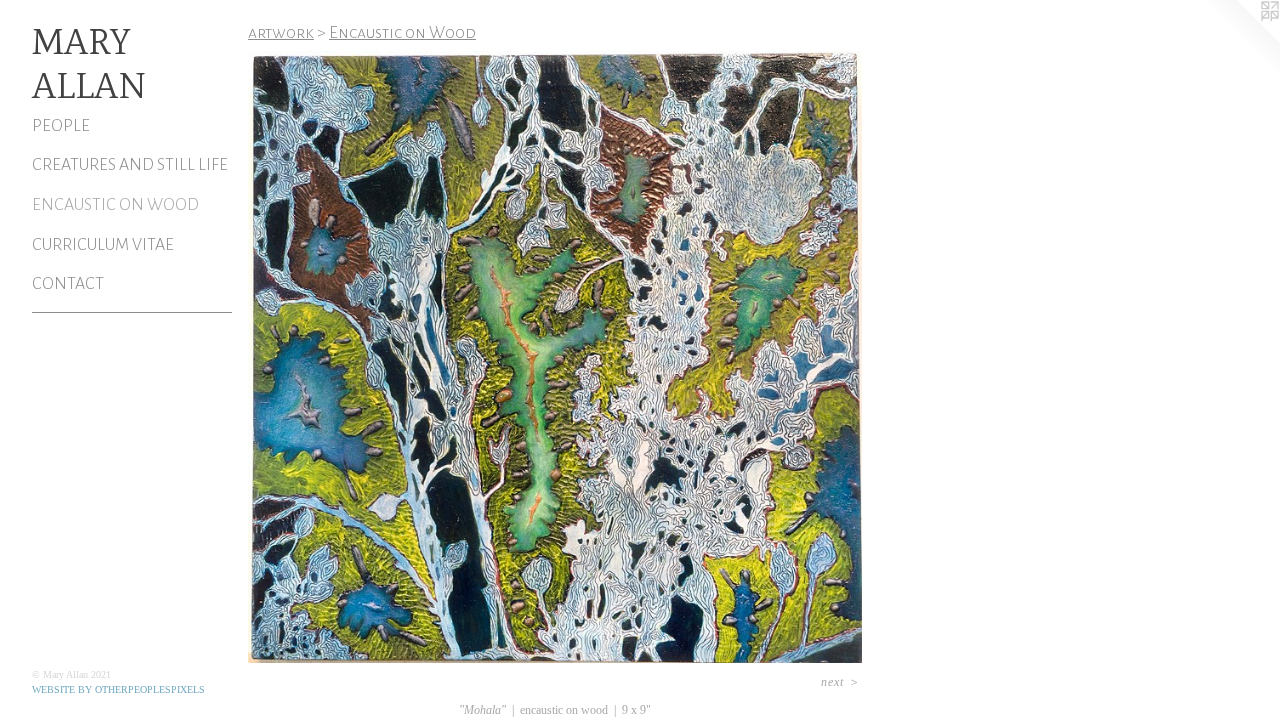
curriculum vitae (103, 245)
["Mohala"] (555, 357)
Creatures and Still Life (130, 165)
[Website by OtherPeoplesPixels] (1240, 40)
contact (68, 284)
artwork (281, 33)
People (61, 126)
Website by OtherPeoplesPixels (118, 689)
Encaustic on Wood (115, 205)
